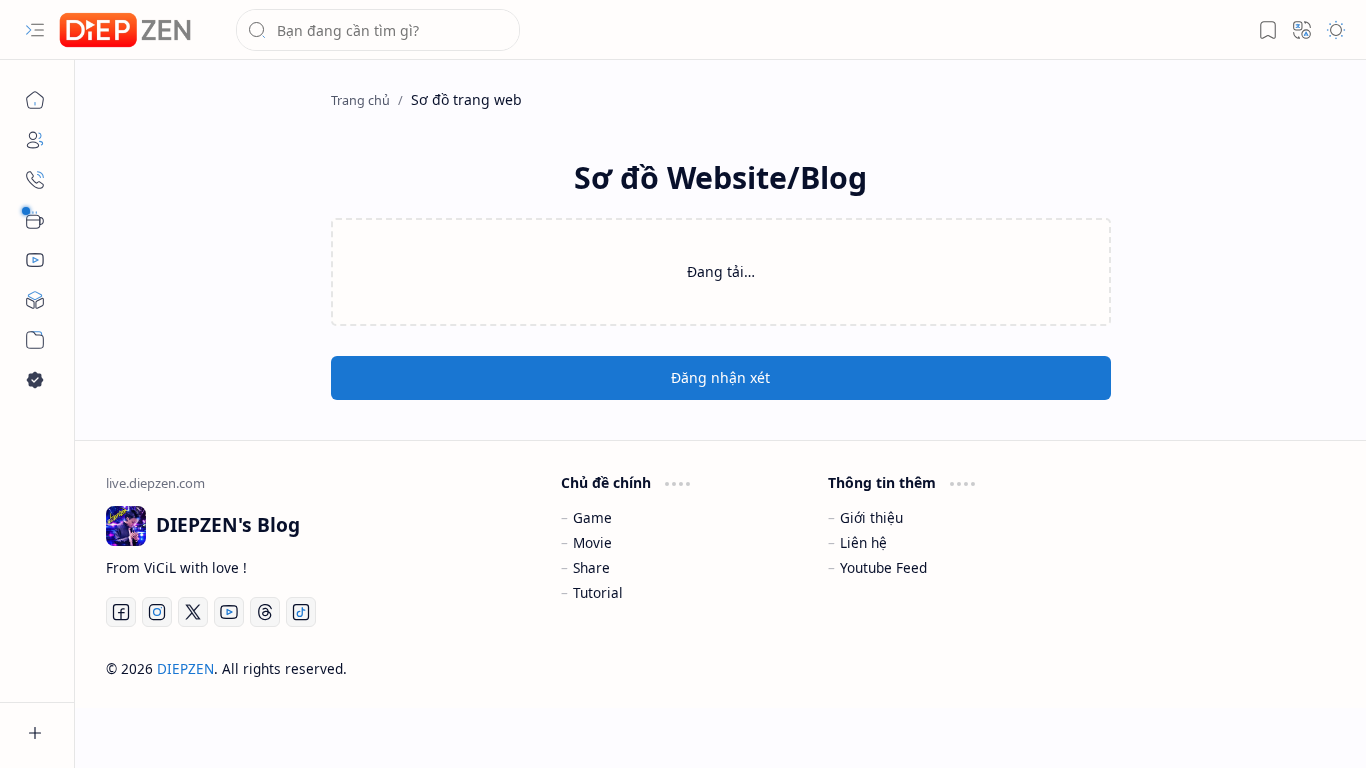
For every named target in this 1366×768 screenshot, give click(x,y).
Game (592, 517)
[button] (35, 30)
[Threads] (265, 612)
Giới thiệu (871, 517)
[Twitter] (193, 612)
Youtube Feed (883, 567)
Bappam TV (1299, 668)
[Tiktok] (301, 612)
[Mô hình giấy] (35, 300)
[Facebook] (121, 612)
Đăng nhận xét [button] (720, 377)
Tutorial (598, 592)
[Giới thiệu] (35, 140)
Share (591, 567)
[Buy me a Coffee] (35, 220)
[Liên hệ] (35, 180)
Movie (592, 542)
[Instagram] (157, 612)
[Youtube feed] (35, 260)
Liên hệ (863, 542)
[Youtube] (229, 612)
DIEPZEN (185, 668)
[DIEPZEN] (125, 30)
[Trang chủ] (35, 100)
